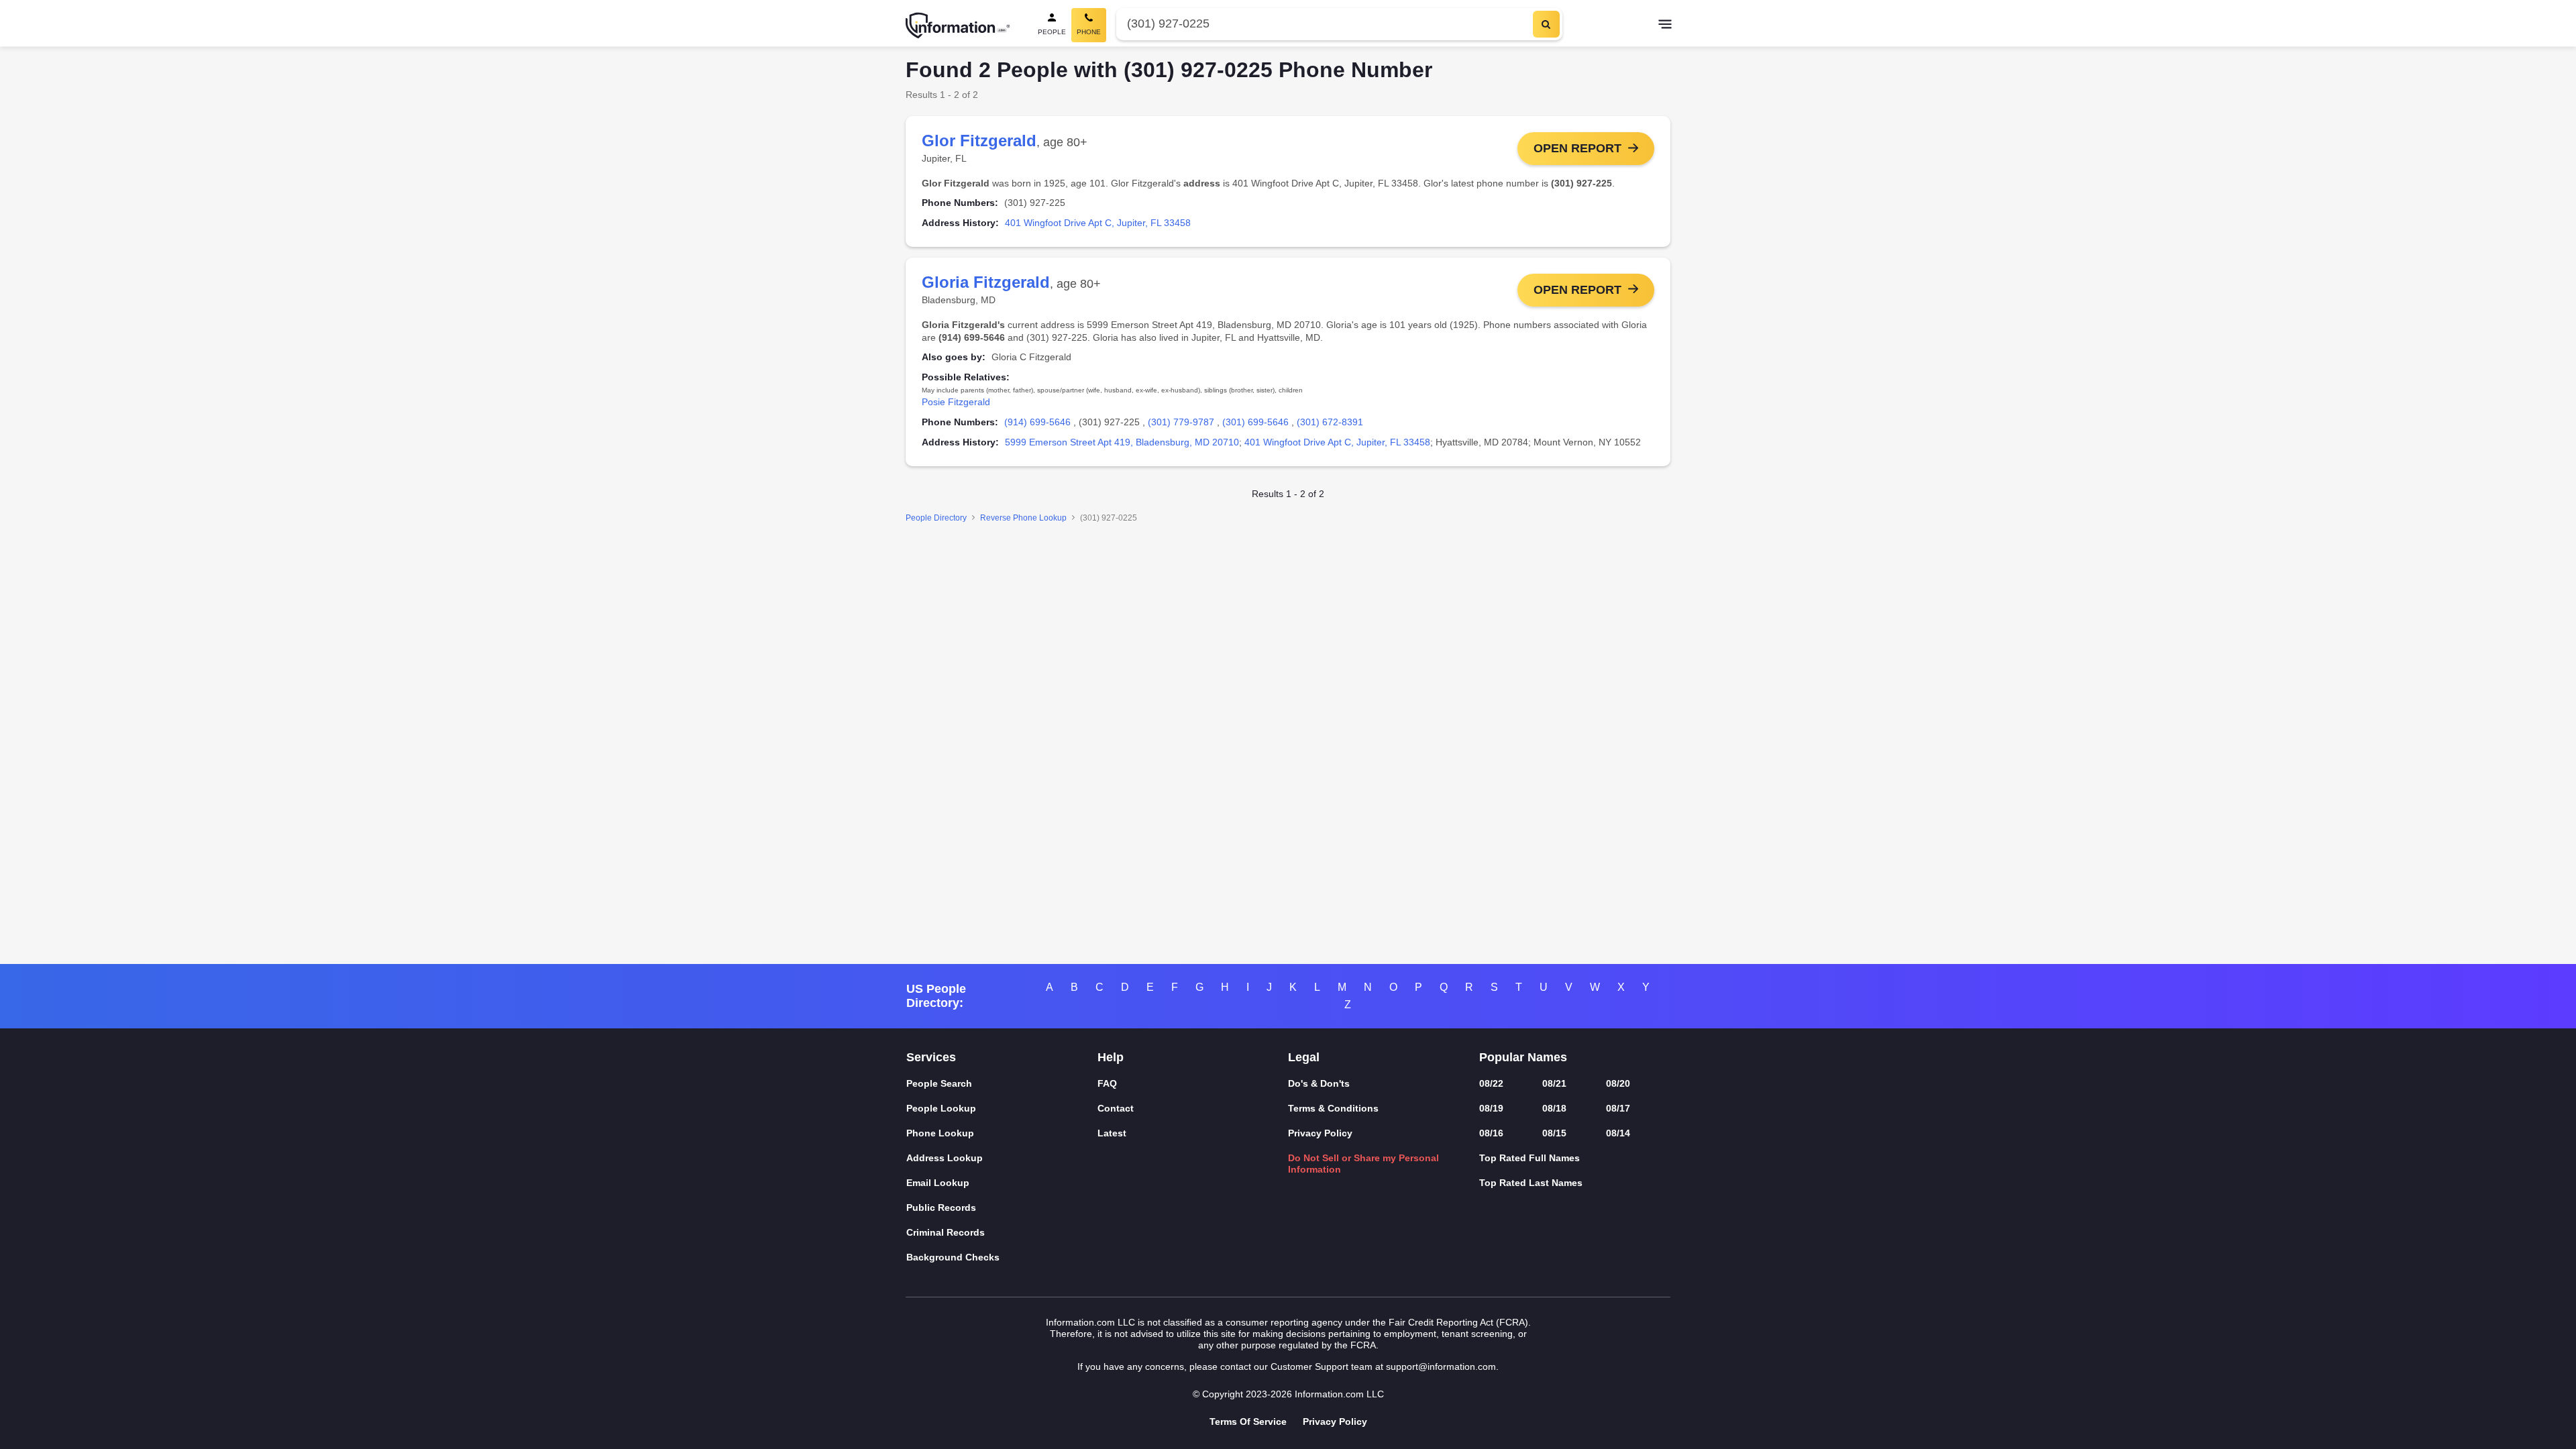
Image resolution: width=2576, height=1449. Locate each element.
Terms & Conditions (1333, 1108)
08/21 (1554, 1083)
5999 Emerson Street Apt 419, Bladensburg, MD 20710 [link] (1122, 442)
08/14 (1618, 1133)
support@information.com (1441, 1366)
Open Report (1577, 148)
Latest (1112, 1133)
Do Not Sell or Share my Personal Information (1363, 1164)
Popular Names (1523, 1057)
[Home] (958, 25)
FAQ (1107, 1083)
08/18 (1554, 1108)
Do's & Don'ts (1319, 1083)
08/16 (1491, 1133)
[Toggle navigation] (1665, 25)
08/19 (1491, 1108)
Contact (1116, 1108)
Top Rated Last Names (1531, 1183)
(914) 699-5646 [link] (1037, 422)
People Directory (936, 518)
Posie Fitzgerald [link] (956, 402)
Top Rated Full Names (1529, 1158)
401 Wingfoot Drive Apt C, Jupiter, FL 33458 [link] (1098, 223)
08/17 (1618, 1108)
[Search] (1546, 24)
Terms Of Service (1248, 1421)
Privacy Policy (1320, 1133)
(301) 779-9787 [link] (1181, 422)
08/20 (1618, 1083)
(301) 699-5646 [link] (1255, 422)
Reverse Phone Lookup (1023, 518)
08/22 (1491, 1083)
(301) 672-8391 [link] (1330, 422)
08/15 (1554, 1133)
